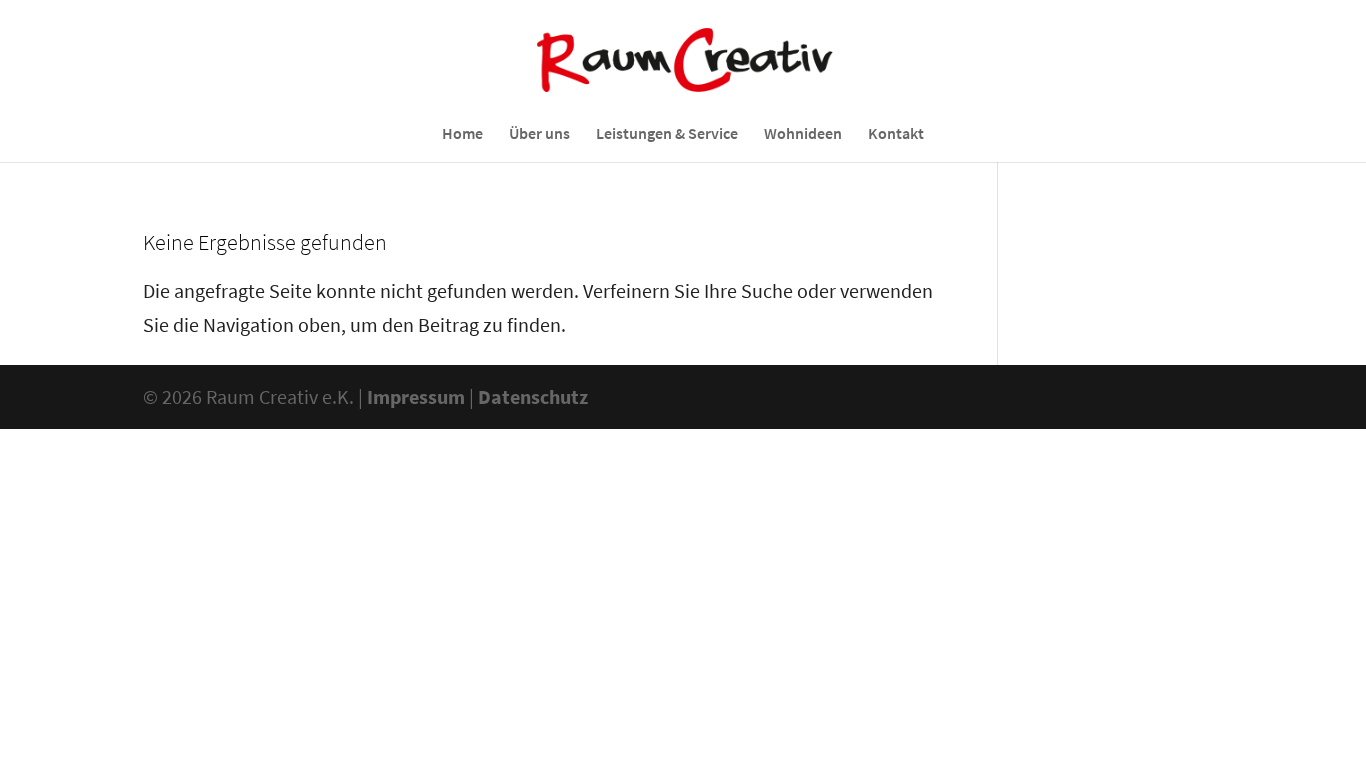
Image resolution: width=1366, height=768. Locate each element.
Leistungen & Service (667, 134)
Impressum (416, 396)
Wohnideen (803, 134)
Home (462, 134)
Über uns (539, 134)
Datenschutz (533, 396)
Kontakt (896, 134)
